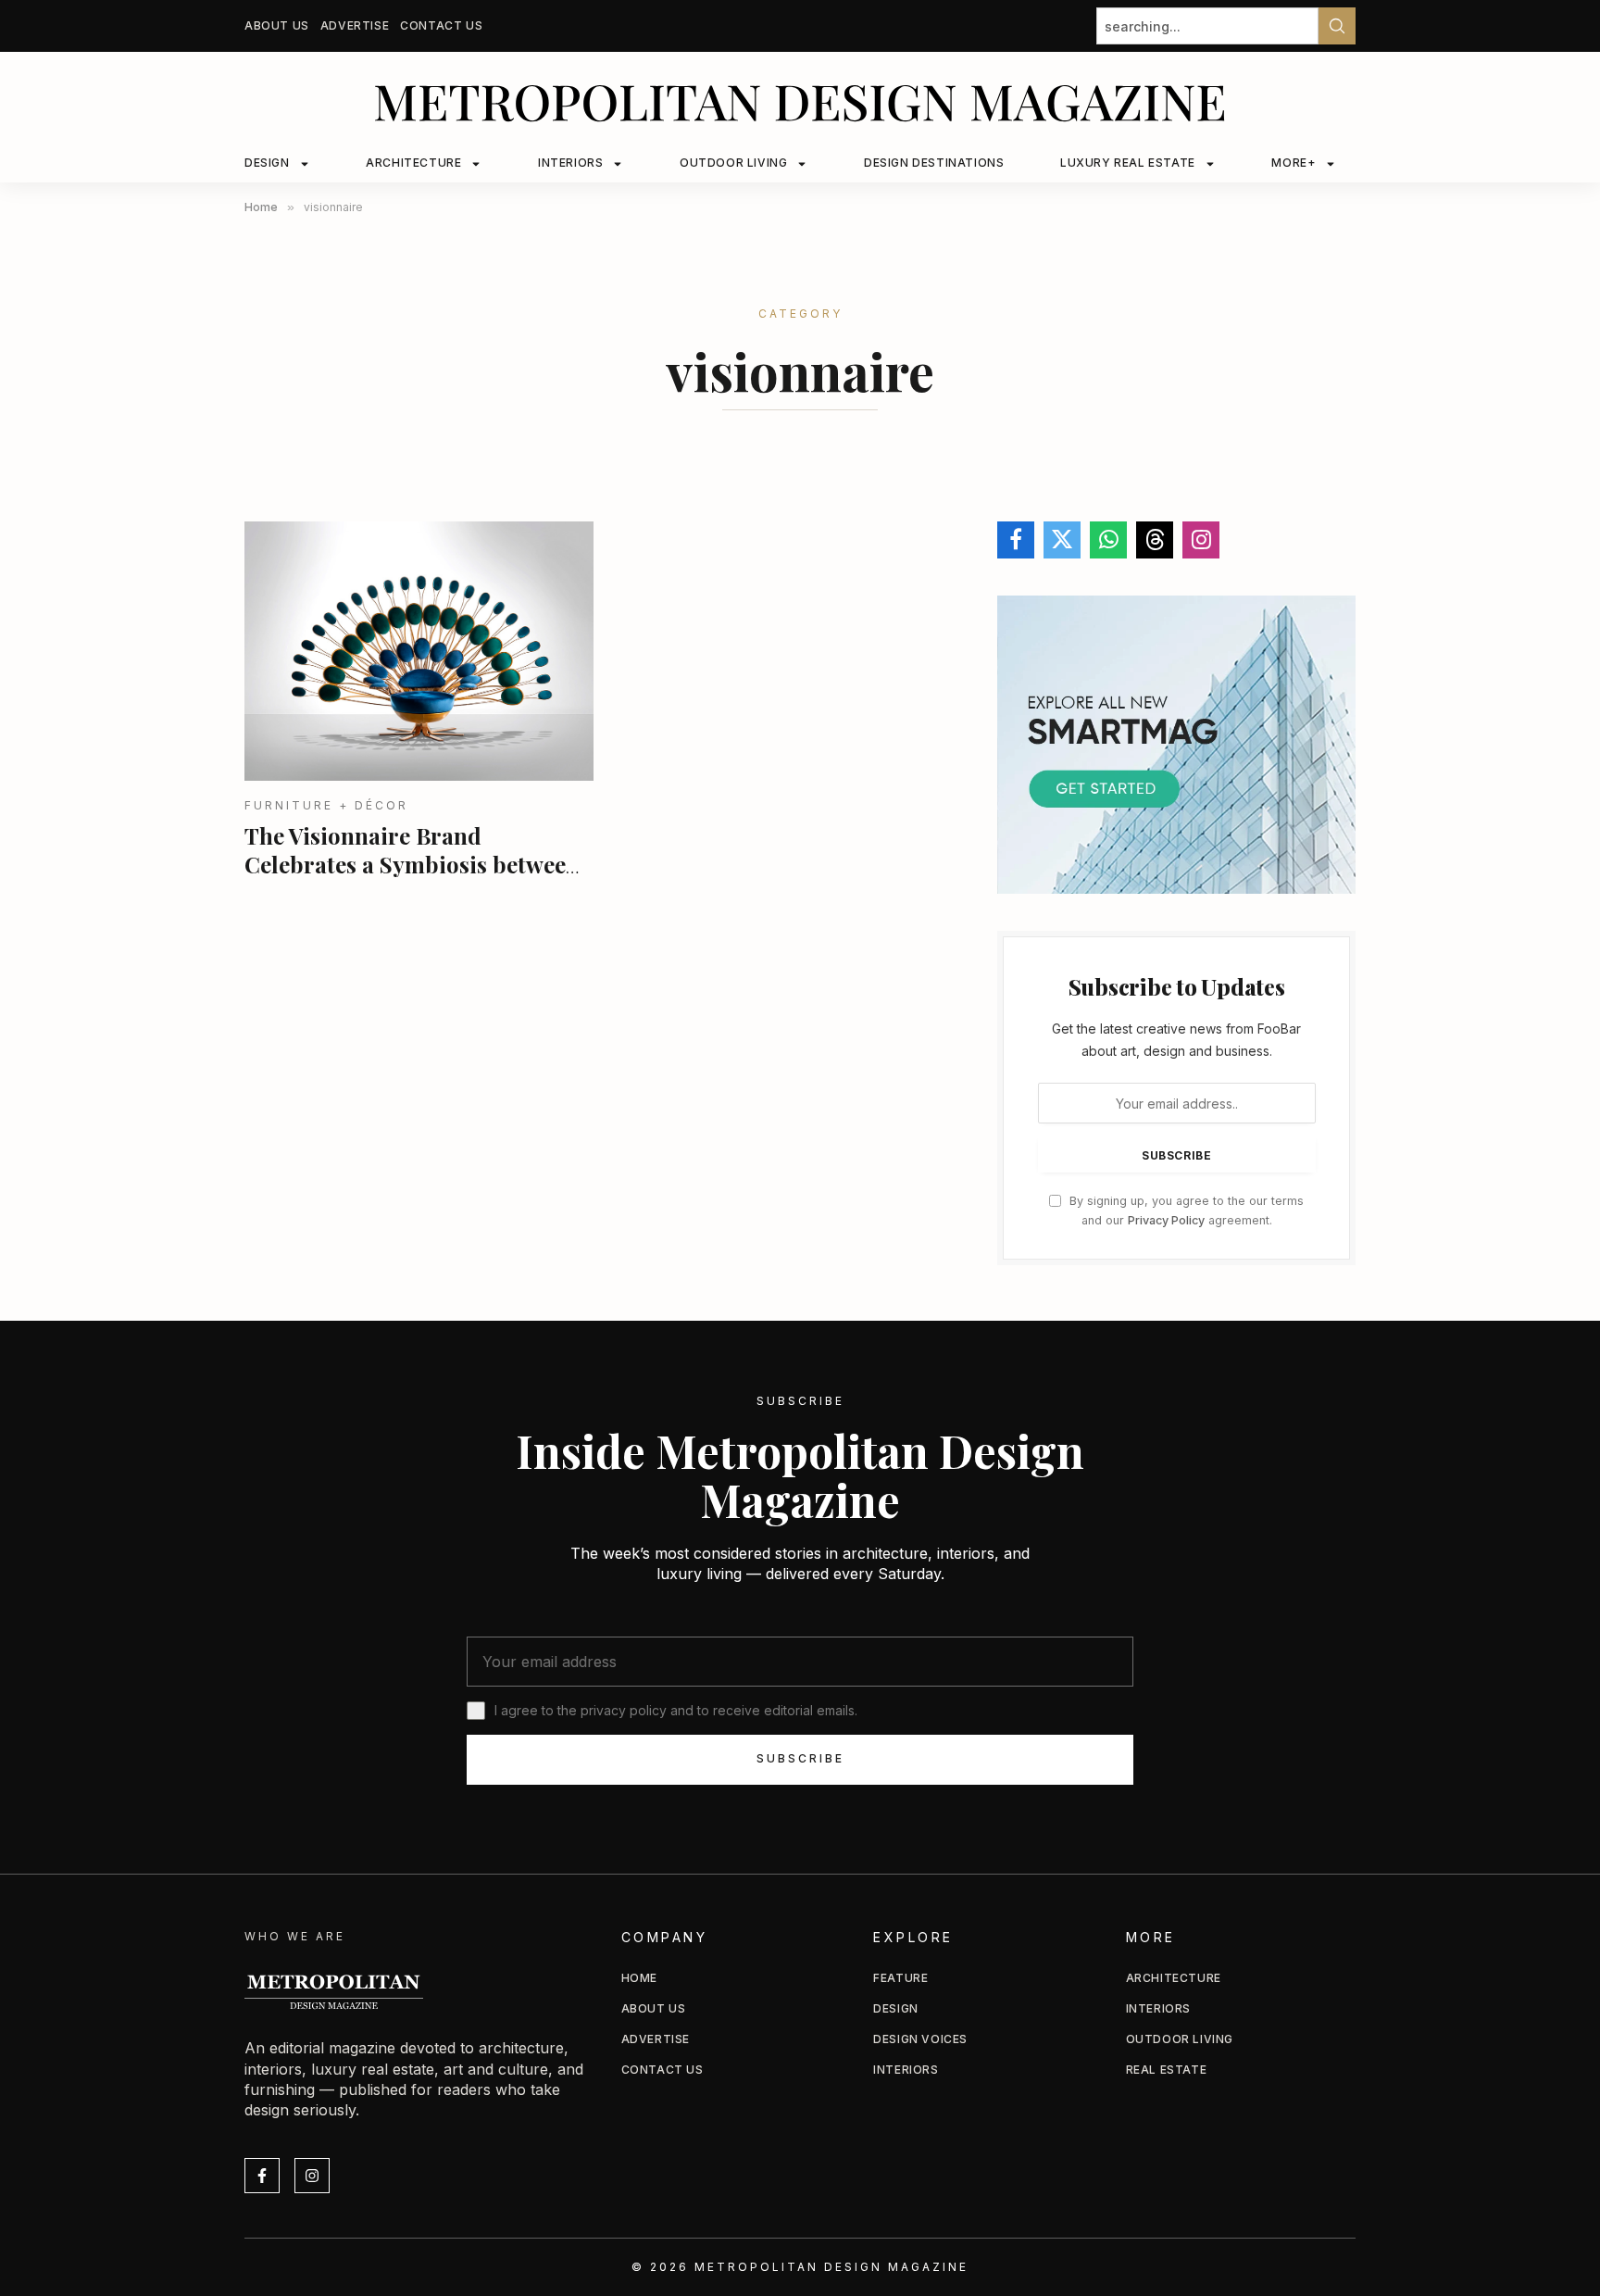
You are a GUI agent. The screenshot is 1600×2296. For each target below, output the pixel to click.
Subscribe (800, 1758)
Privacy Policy (1166, 1220)
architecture (1174, 1978)
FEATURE (900, 1978)
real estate (1167, 2070)
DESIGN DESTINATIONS (934, 163)
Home (639, 1978)
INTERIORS (570, 163)
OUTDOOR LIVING (733, 163)
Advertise (355, 25)
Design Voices (920, 2039)
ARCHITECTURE (413, 163)
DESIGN (267, 163)
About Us (277, 25)
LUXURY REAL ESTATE (1128, 163)
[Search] (1337, 26)
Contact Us (441, 25)
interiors (1158, 2008)
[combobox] (1207, 26)
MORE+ (1294, 163)
